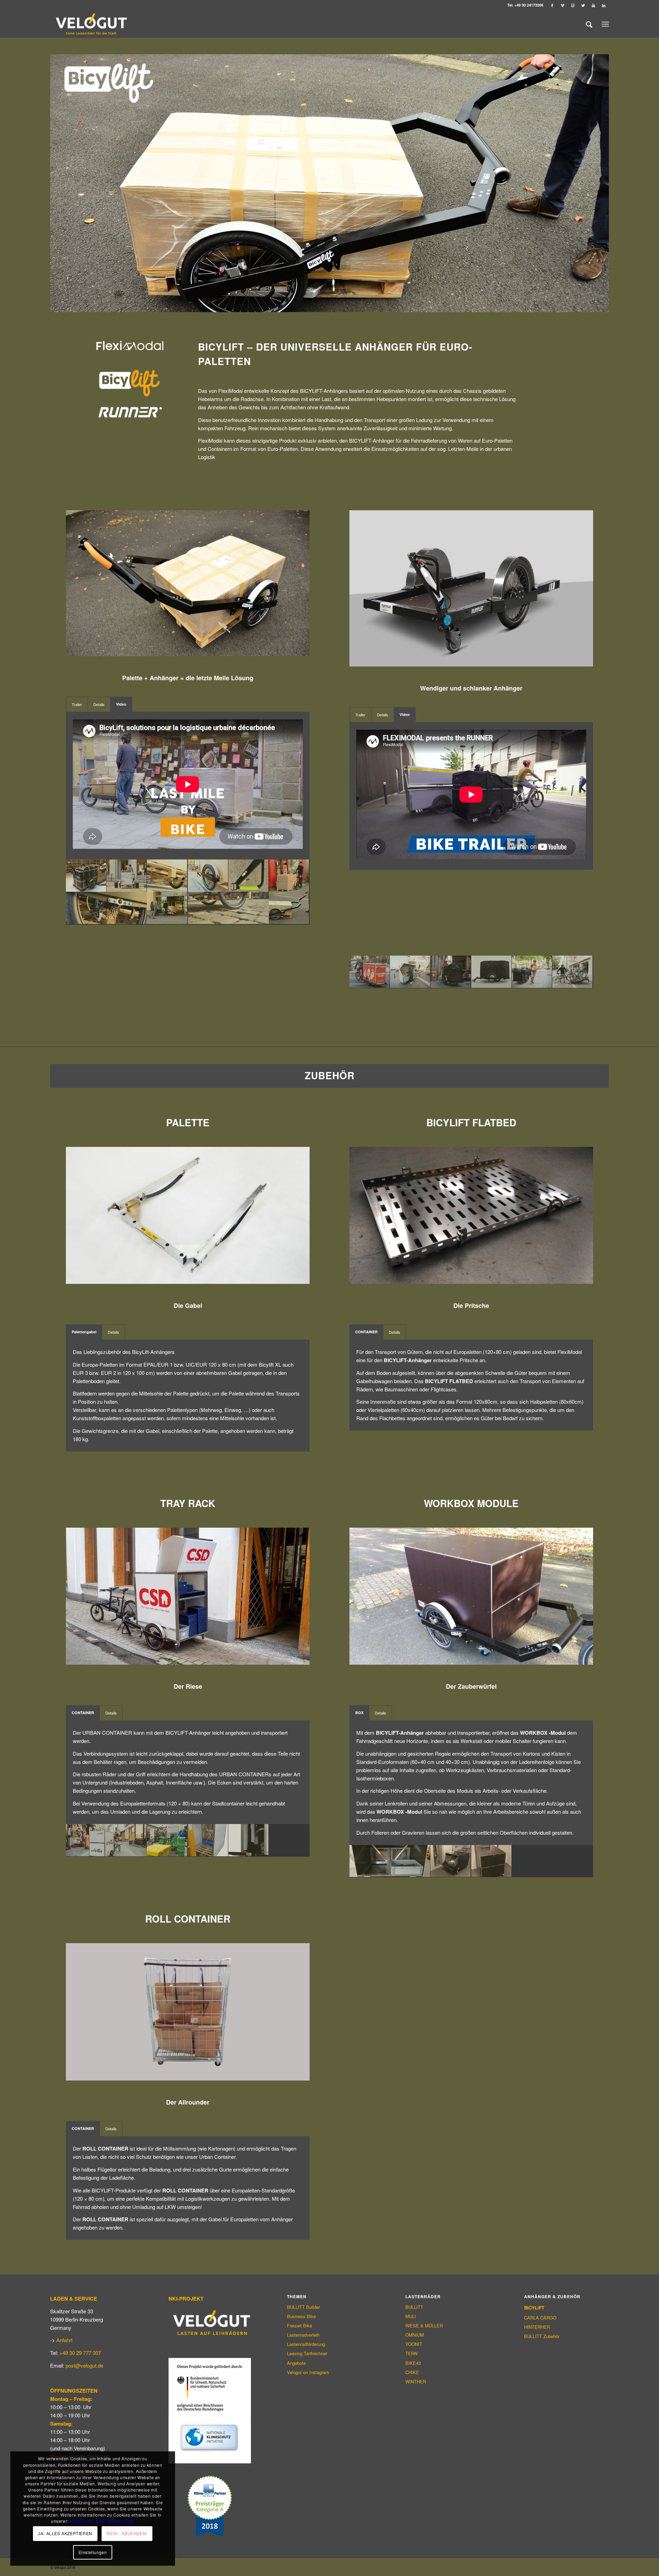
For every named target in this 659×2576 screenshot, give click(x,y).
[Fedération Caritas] (370, 972)
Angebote (296, 2363)
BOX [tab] (359, 1713)
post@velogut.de (84, 2365)
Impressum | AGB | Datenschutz (102, 2521)
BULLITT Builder (303, 2307)
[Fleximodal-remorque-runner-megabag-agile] (451, 972)
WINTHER (416, 2381)
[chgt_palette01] (208, 1840)
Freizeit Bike (299, 2326)
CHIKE (412, 2372)
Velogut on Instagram (308, 2372)
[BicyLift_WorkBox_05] (492, 1861)
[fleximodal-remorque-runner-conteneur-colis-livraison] (410, 972)
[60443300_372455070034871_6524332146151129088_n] (167, 1840)
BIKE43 (413, 2363)
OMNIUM (415, 2335)
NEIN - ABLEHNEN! (127, 2533)
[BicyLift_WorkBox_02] (390, 1861)
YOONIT (414, 2344)
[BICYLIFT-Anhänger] (86, 876)
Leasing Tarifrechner (307, 2353)
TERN (411, 2353)
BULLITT (414, 2307)
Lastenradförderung (306, 2344)
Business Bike (301, 2316)
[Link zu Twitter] (583, 5)
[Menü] (605, 24)
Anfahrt (64, 2340)
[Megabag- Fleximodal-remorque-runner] (532, 972)
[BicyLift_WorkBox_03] (451, 1861)
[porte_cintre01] (248, 1840)
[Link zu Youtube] (593, 5)
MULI (411, 2316)
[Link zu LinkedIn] (604, 5)
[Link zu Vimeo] (562, 5)
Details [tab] (99, 704)
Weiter (593, 183)
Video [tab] (121, 704)
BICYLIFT (534, 2308)
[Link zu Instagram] (573, 5)
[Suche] (589, 24)
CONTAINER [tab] (366, 1332)
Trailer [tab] (77, 704)
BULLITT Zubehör (542, 2336)
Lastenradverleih (303, 2335)
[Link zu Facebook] (552, 5)
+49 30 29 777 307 (80, 2353)
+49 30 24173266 (529, 5)
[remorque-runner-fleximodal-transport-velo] (573, 972)
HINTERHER (537, 2327)
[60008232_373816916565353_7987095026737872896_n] (107, 1840)
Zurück (66, 183)
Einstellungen (93, 2552)
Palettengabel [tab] (84, 1332)
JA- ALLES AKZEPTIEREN (65, 2533)
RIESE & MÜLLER (424, 2326)
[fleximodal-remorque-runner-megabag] (492, 972)
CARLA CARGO (540, 2318)
